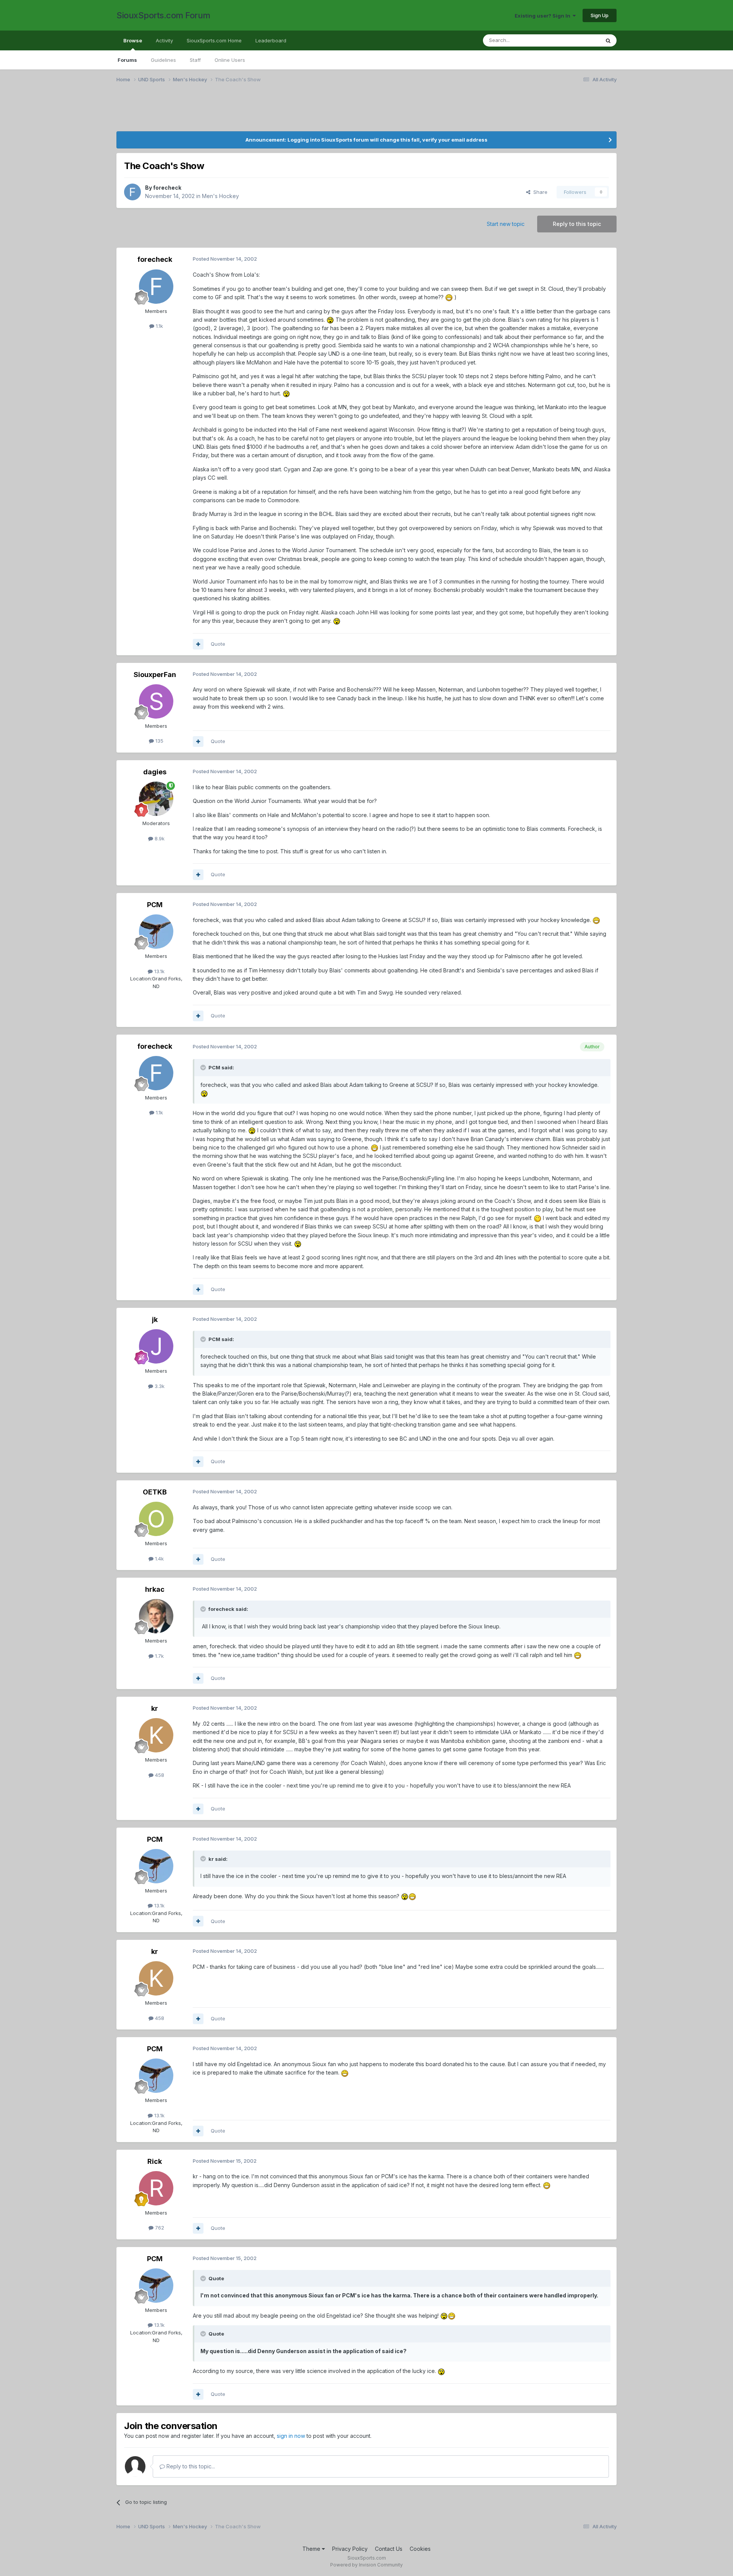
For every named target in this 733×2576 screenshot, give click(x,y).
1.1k (159, 326)
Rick (155, 2161)
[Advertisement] (346, 112)
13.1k (159, 971)
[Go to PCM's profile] (156, 932)
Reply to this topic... (190, 2466)
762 (159, 2228)
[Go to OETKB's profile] (156, 1519)
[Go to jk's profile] (156, 1346)
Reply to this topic (577, 224)
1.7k (159, 1656)
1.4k (159, 1559)
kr (155, 1708)
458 (159, 1775)
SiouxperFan (155, 675)
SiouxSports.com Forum (163, 15)
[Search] (608, 40)
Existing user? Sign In (544, 16)
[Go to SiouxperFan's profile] (156, 701)
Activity (164, 40)
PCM (155, 905)
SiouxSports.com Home (214, 40)
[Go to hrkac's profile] (156, 1616)
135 (159, 741)
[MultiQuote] (198, 644)
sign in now (291, 2436)
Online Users (230, 60)
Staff (195, 60)
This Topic (577, 40)
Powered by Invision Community (366, 2565)
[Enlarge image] (449, 297)
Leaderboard (271, 40)
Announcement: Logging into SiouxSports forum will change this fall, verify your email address (366, 140)
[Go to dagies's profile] (156, 799)
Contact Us (389, 2549)
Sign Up (600, 15)
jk (155, 1319)
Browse (133, 40)
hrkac (155, 1589)
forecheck (167, 188)
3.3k (159, 1386)
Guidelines (163, 60)
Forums (127, 60)
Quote (218, 644)
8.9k (159, 838)
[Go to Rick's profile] (156, 2188)
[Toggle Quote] (204, 1067)
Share (539, 192)
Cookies (420, 2549)
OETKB (155, 1492)
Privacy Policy (350, 2549)
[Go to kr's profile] (156, 1735)
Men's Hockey (220, 196)
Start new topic (506, 224)
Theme (312, 2549)
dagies (155, 772)
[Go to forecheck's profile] (132, 192)
